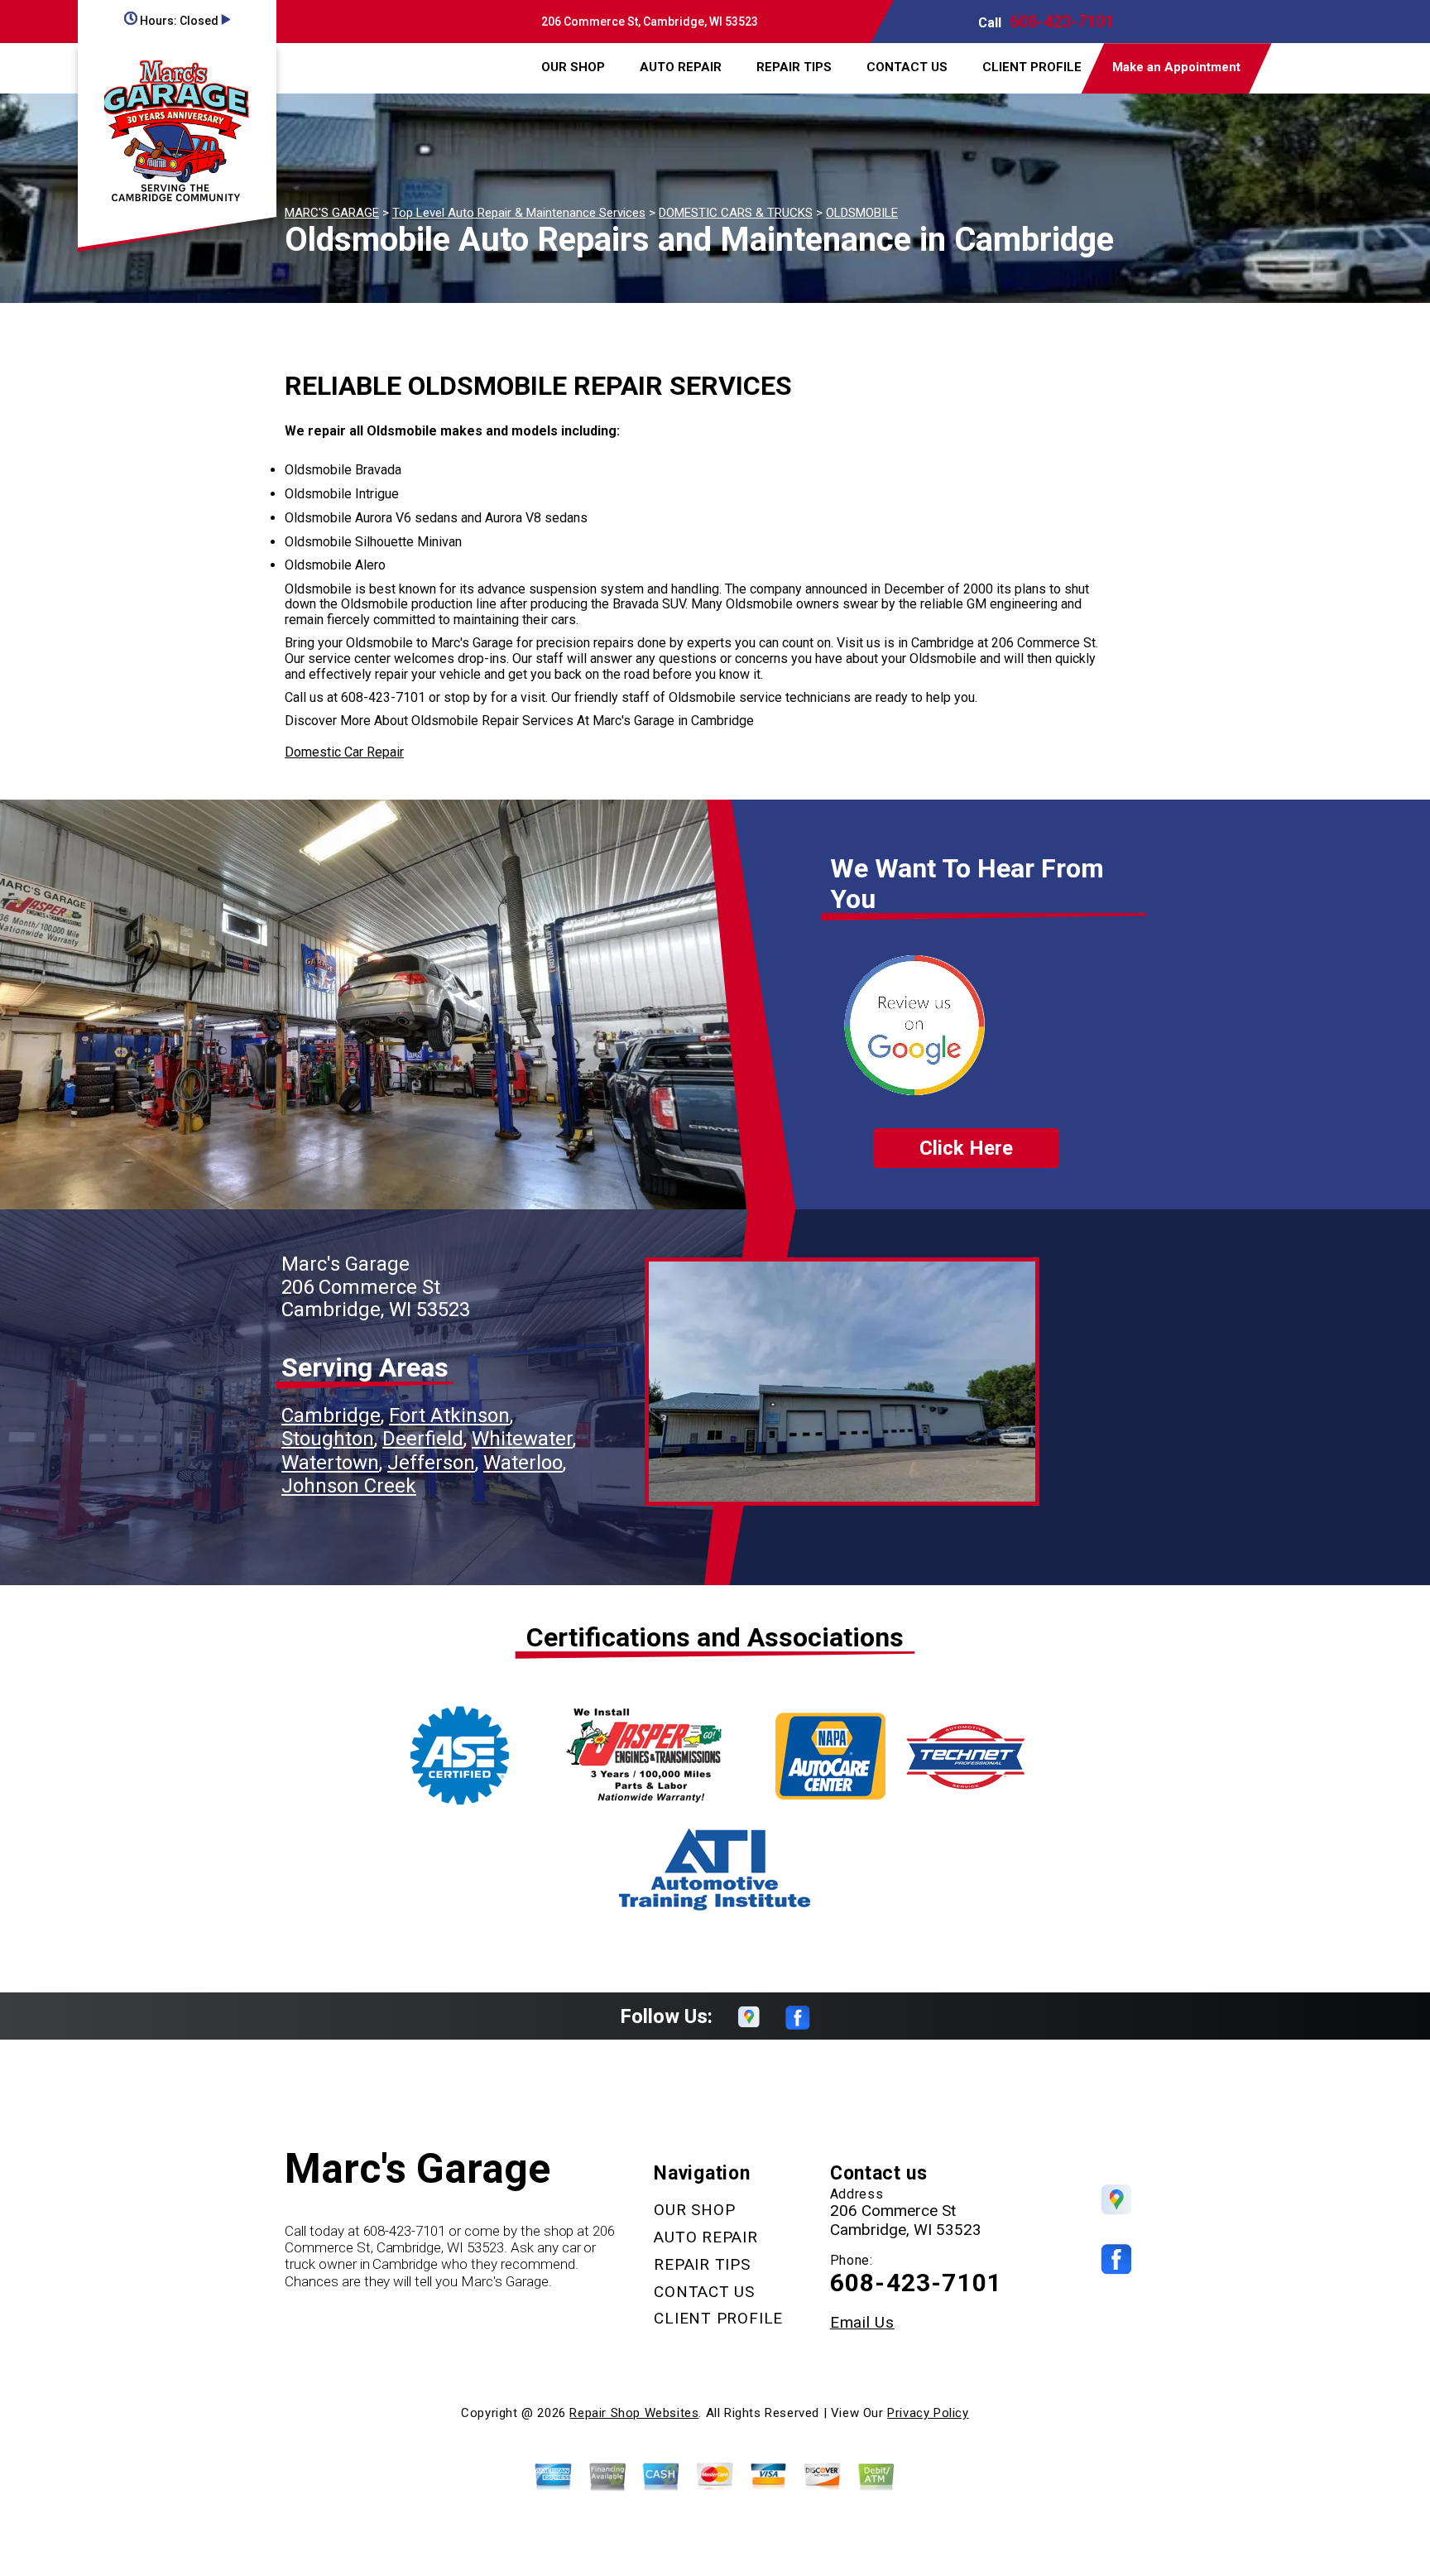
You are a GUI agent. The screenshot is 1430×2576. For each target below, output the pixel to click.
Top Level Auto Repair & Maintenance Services (519, 213)
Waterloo (523, 1463)
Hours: (178, 21)
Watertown (330, 1463)
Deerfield (423, 1439)
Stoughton (328, 1439)
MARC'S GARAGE (332, 213)
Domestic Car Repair (344, 752)
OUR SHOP (573, 67)
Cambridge (331, 1415)
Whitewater (522, 1439)
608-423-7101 (1062, 22)
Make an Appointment (1176, 67)
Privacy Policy (928, 2413)
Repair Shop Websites (634, 2413)
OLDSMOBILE (862, 213)
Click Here (966, 1148)
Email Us (862, 2322)
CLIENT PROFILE (1032, 67)
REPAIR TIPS (794, 67)
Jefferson (431, 1463)
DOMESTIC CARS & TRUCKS (736, 213)
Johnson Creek (349, 1486)
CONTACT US (907, 67)
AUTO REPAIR (681, 67)
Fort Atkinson (449, 1415)
